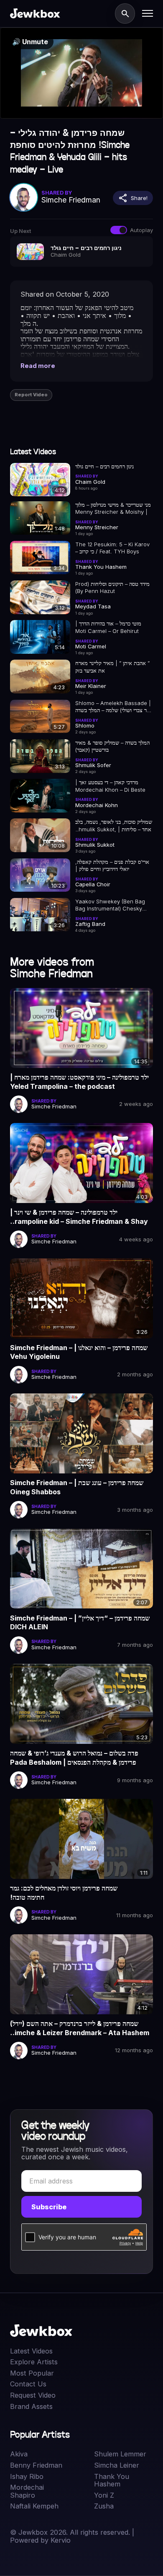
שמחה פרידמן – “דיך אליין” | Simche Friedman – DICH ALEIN (80, 1623)
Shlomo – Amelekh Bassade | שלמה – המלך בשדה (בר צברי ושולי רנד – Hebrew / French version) (113, 707)
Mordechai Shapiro (27, 2491)
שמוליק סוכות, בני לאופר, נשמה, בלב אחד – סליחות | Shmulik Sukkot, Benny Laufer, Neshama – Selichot (114, 826)
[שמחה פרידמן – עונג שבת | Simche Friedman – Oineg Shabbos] (81, 1433)
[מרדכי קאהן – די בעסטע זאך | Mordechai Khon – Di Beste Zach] (40, 796)
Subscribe (49, 2207)
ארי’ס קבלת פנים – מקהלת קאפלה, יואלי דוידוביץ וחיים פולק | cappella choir (112, 866)
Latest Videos (31, 2351)
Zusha (104, 2506)
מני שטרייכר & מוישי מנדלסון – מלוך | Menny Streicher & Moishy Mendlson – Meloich (113, 509)
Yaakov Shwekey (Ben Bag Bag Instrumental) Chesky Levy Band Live (110, 905)
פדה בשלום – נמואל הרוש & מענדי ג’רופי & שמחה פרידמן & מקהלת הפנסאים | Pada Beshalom (74, 1758)
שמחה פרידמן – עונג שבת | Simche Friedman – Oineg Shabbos (77, 1487)
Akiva (19, 2454)
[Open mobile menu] (148, 13)
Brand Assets (31, 2407)
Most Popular (32, 2373)
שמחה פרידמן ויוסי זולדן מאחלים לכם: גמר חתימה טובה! (64, 1893)
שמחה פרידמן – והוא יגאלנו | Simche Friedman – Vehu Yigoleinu (79, 1352)
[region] (81, 73)
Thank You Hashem (112, 2480)
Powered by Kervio (40, 2540)
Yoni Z (104, 2495)
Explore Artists (34, 2362)
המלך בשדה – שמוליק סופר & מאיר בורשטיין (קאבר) (112, 746)
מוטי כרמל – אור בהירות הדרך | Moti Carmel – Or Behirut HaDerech (108, 627)
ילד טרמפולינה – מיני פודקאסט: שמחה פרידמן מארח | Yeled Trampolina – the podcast (79, 1082)
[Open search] (125, 13)
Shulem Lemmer (120, 2454)
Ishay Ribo (27, 2477)
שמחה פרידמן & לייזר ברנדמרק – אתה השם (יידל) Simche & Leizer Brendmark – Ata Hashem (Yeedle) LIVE (80, 2028)
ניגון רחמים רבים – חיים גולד (104, 466)
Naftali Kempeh (34, 2506)
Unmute (30, 42)
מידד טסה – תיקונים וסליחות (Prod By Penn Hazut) (112, 587)
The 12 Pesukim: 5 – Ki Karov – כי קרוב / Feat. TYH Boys (112, 548)
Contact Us (28, 2384)
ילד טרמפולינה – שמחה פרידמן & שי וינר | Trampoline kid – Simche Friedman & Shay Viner (79, 1217)
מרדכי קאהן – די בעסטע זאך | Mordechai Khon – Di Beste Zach (110, 786)
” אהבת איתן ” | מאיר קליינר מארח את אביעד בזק (112, 667)
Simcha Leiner (117, 2465)
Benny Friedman (36, 2465)
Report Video (31, 395)
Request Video (33, 2395)
